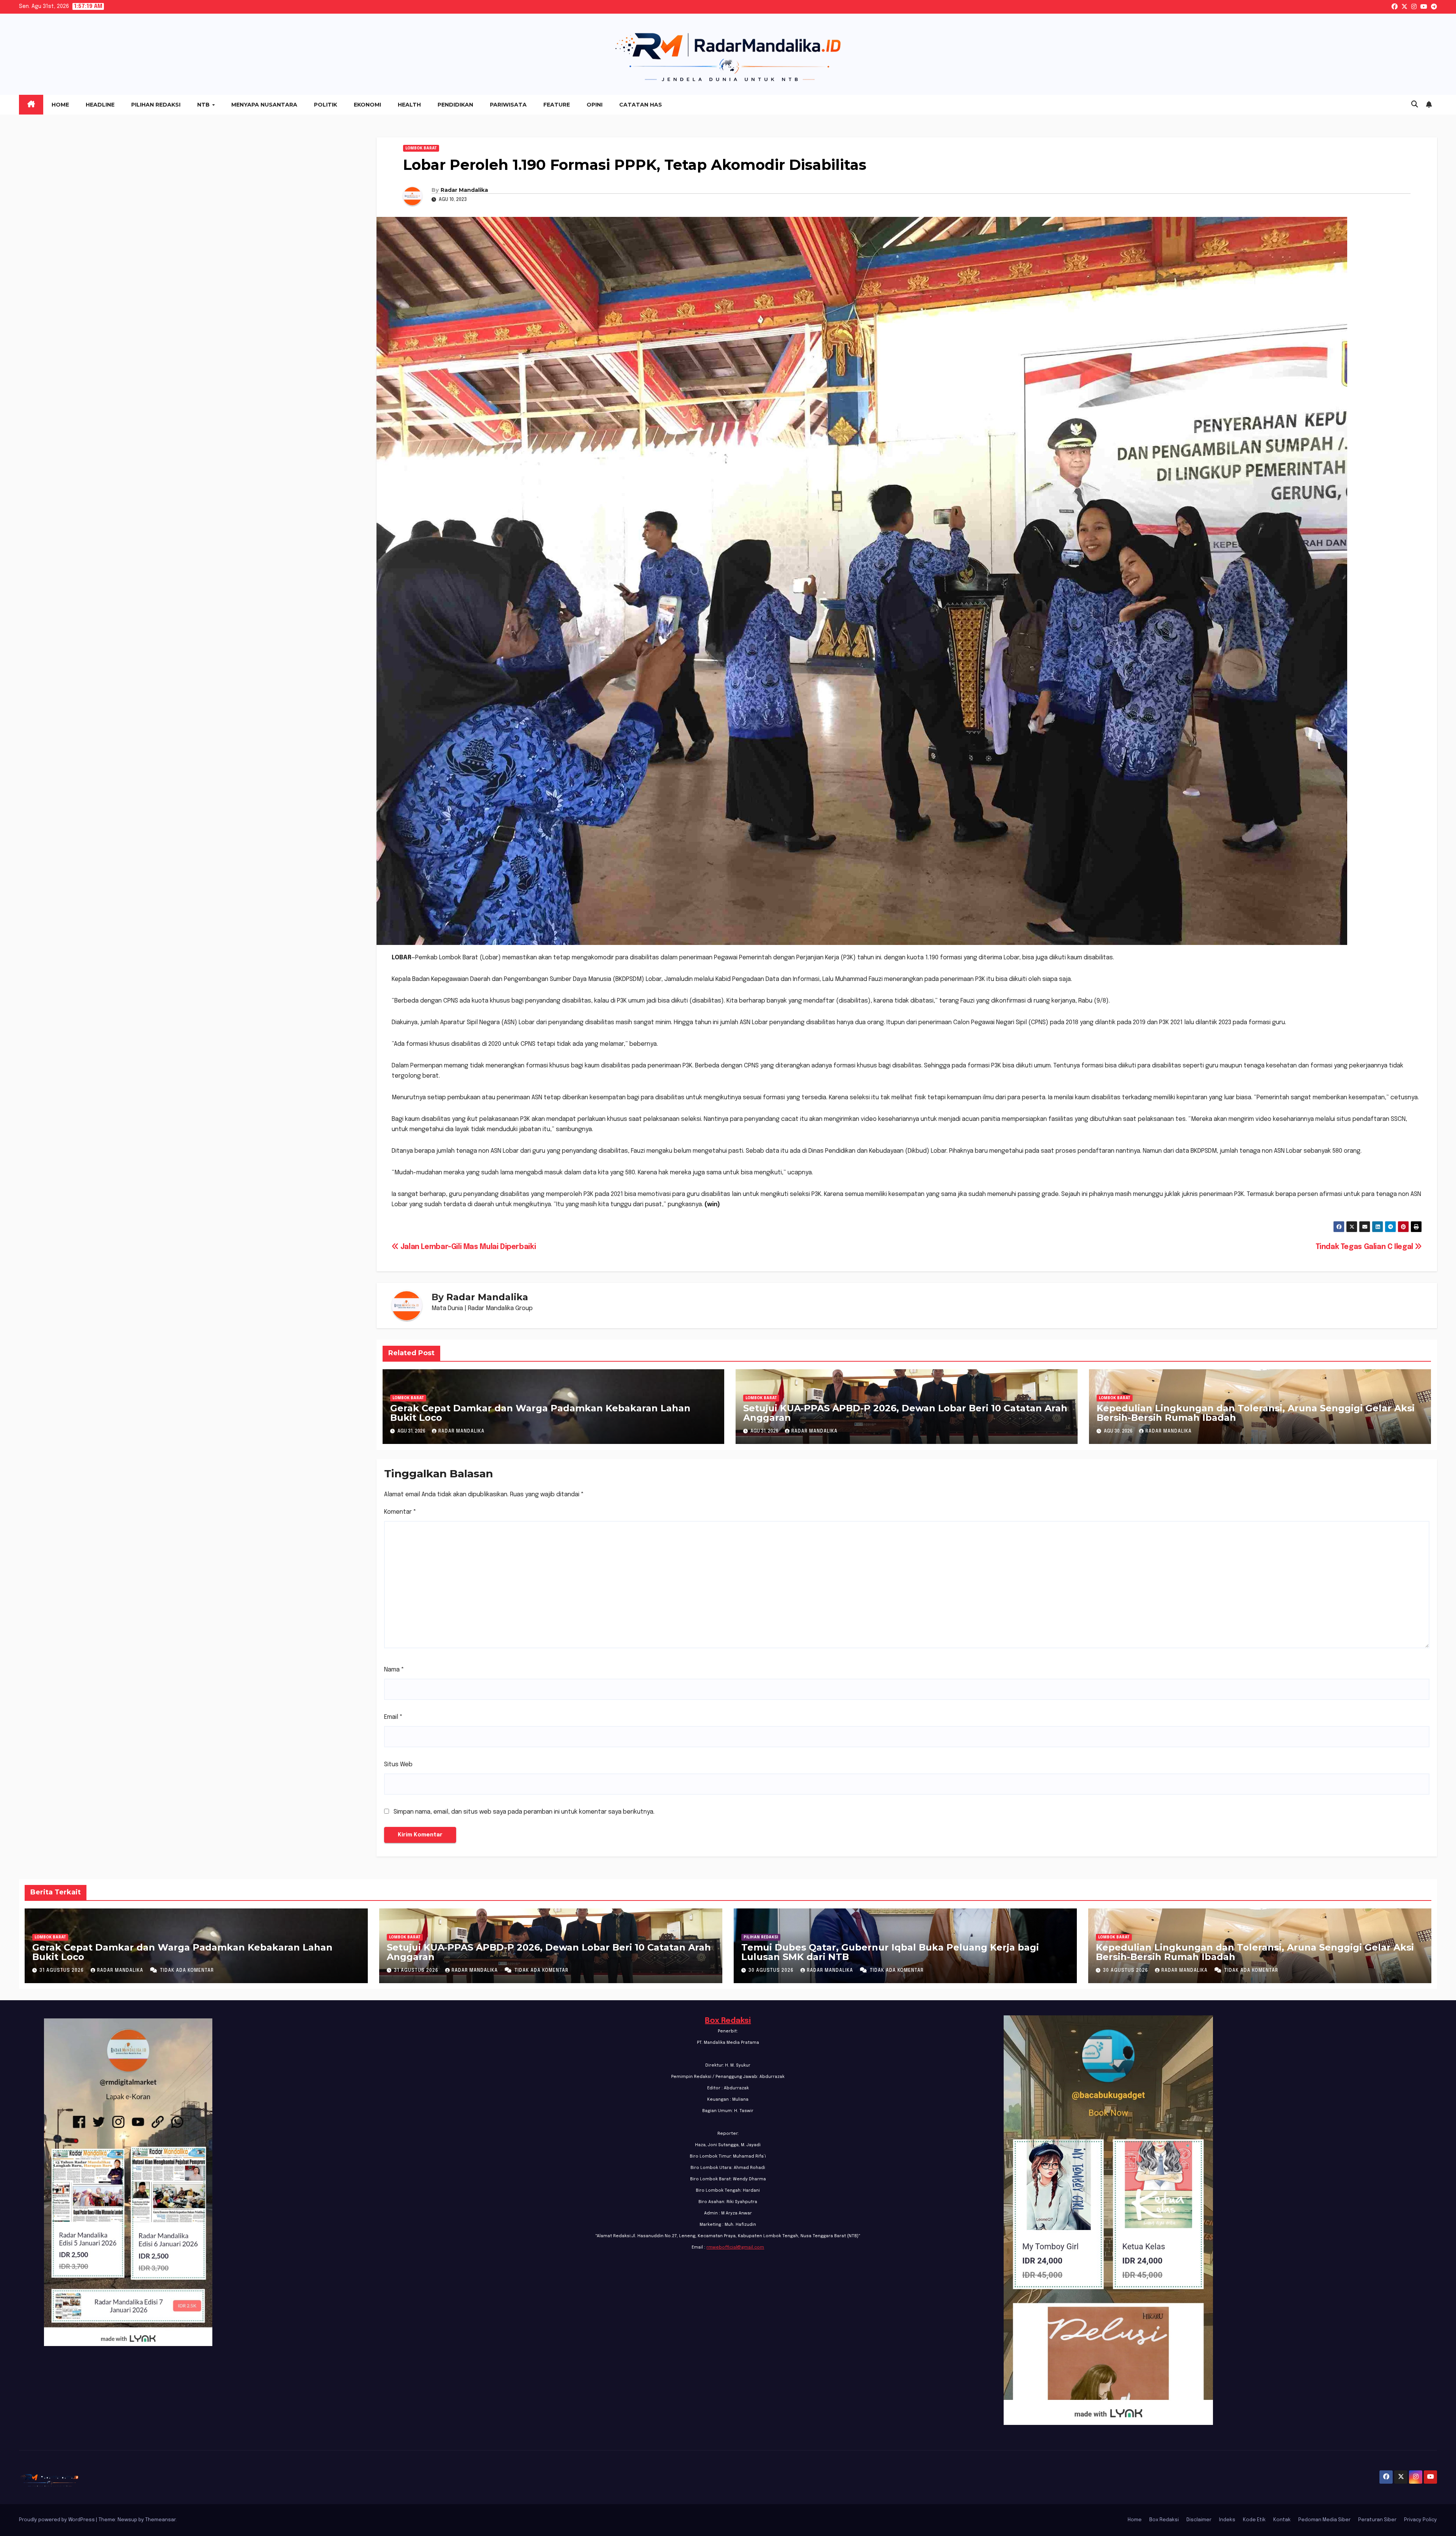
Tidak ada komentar (187, 1971)
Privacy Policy (1421, 2520)
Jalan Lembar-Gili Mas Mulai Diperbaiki (467, 1247)
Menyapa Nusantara (264, 105)
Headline (100, 105)
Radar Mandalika (464, 190)
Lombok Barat (421, 148)
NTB (204, 105)
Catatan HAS (641, 105)
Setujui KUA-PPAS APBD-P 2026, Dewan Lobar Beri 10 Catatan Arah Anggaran (905, 1413)
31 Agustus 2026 (62, 1971)
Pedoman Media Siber (1324, 2520)
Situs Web (398, 1765)
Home (60, 105)
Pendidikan (455, 105)
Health (409, 105)
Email (393, 1717)
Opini (595, 105)
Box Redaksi (728, 2021)
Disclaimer (1199, 2520)
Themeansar (160, 2520)
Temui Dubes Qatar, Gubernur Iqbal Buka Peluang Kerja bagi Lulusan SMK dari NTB (890, 1952)
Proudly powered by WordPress (57, 2520)
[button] (1415, 105)
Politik (326, 105)
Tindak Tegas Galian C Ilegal (1365, 1247)
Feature (557, 105)
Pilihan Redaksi (156, 105)
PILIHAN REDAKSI (761, 1937)
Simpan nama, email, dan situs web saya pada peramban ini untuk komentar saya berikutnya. (524, 1812)
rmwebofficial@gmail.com (735, 2247)
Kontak (1282, 2520)
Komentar (400, 1512)
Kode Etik (1254, 2520)
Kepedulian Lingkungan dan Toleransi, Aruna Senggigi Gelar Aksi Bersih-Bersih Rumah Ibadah (1256, 1413)
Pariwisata (508, 105)
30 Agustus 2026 (772, 1971)
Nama (394, 1670)
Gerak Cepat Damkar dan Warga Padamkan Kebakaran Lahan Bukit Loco (540, 1413)
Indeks (1227, 2520)
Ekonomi (367, 105)
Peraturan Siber (1377, 2520)
